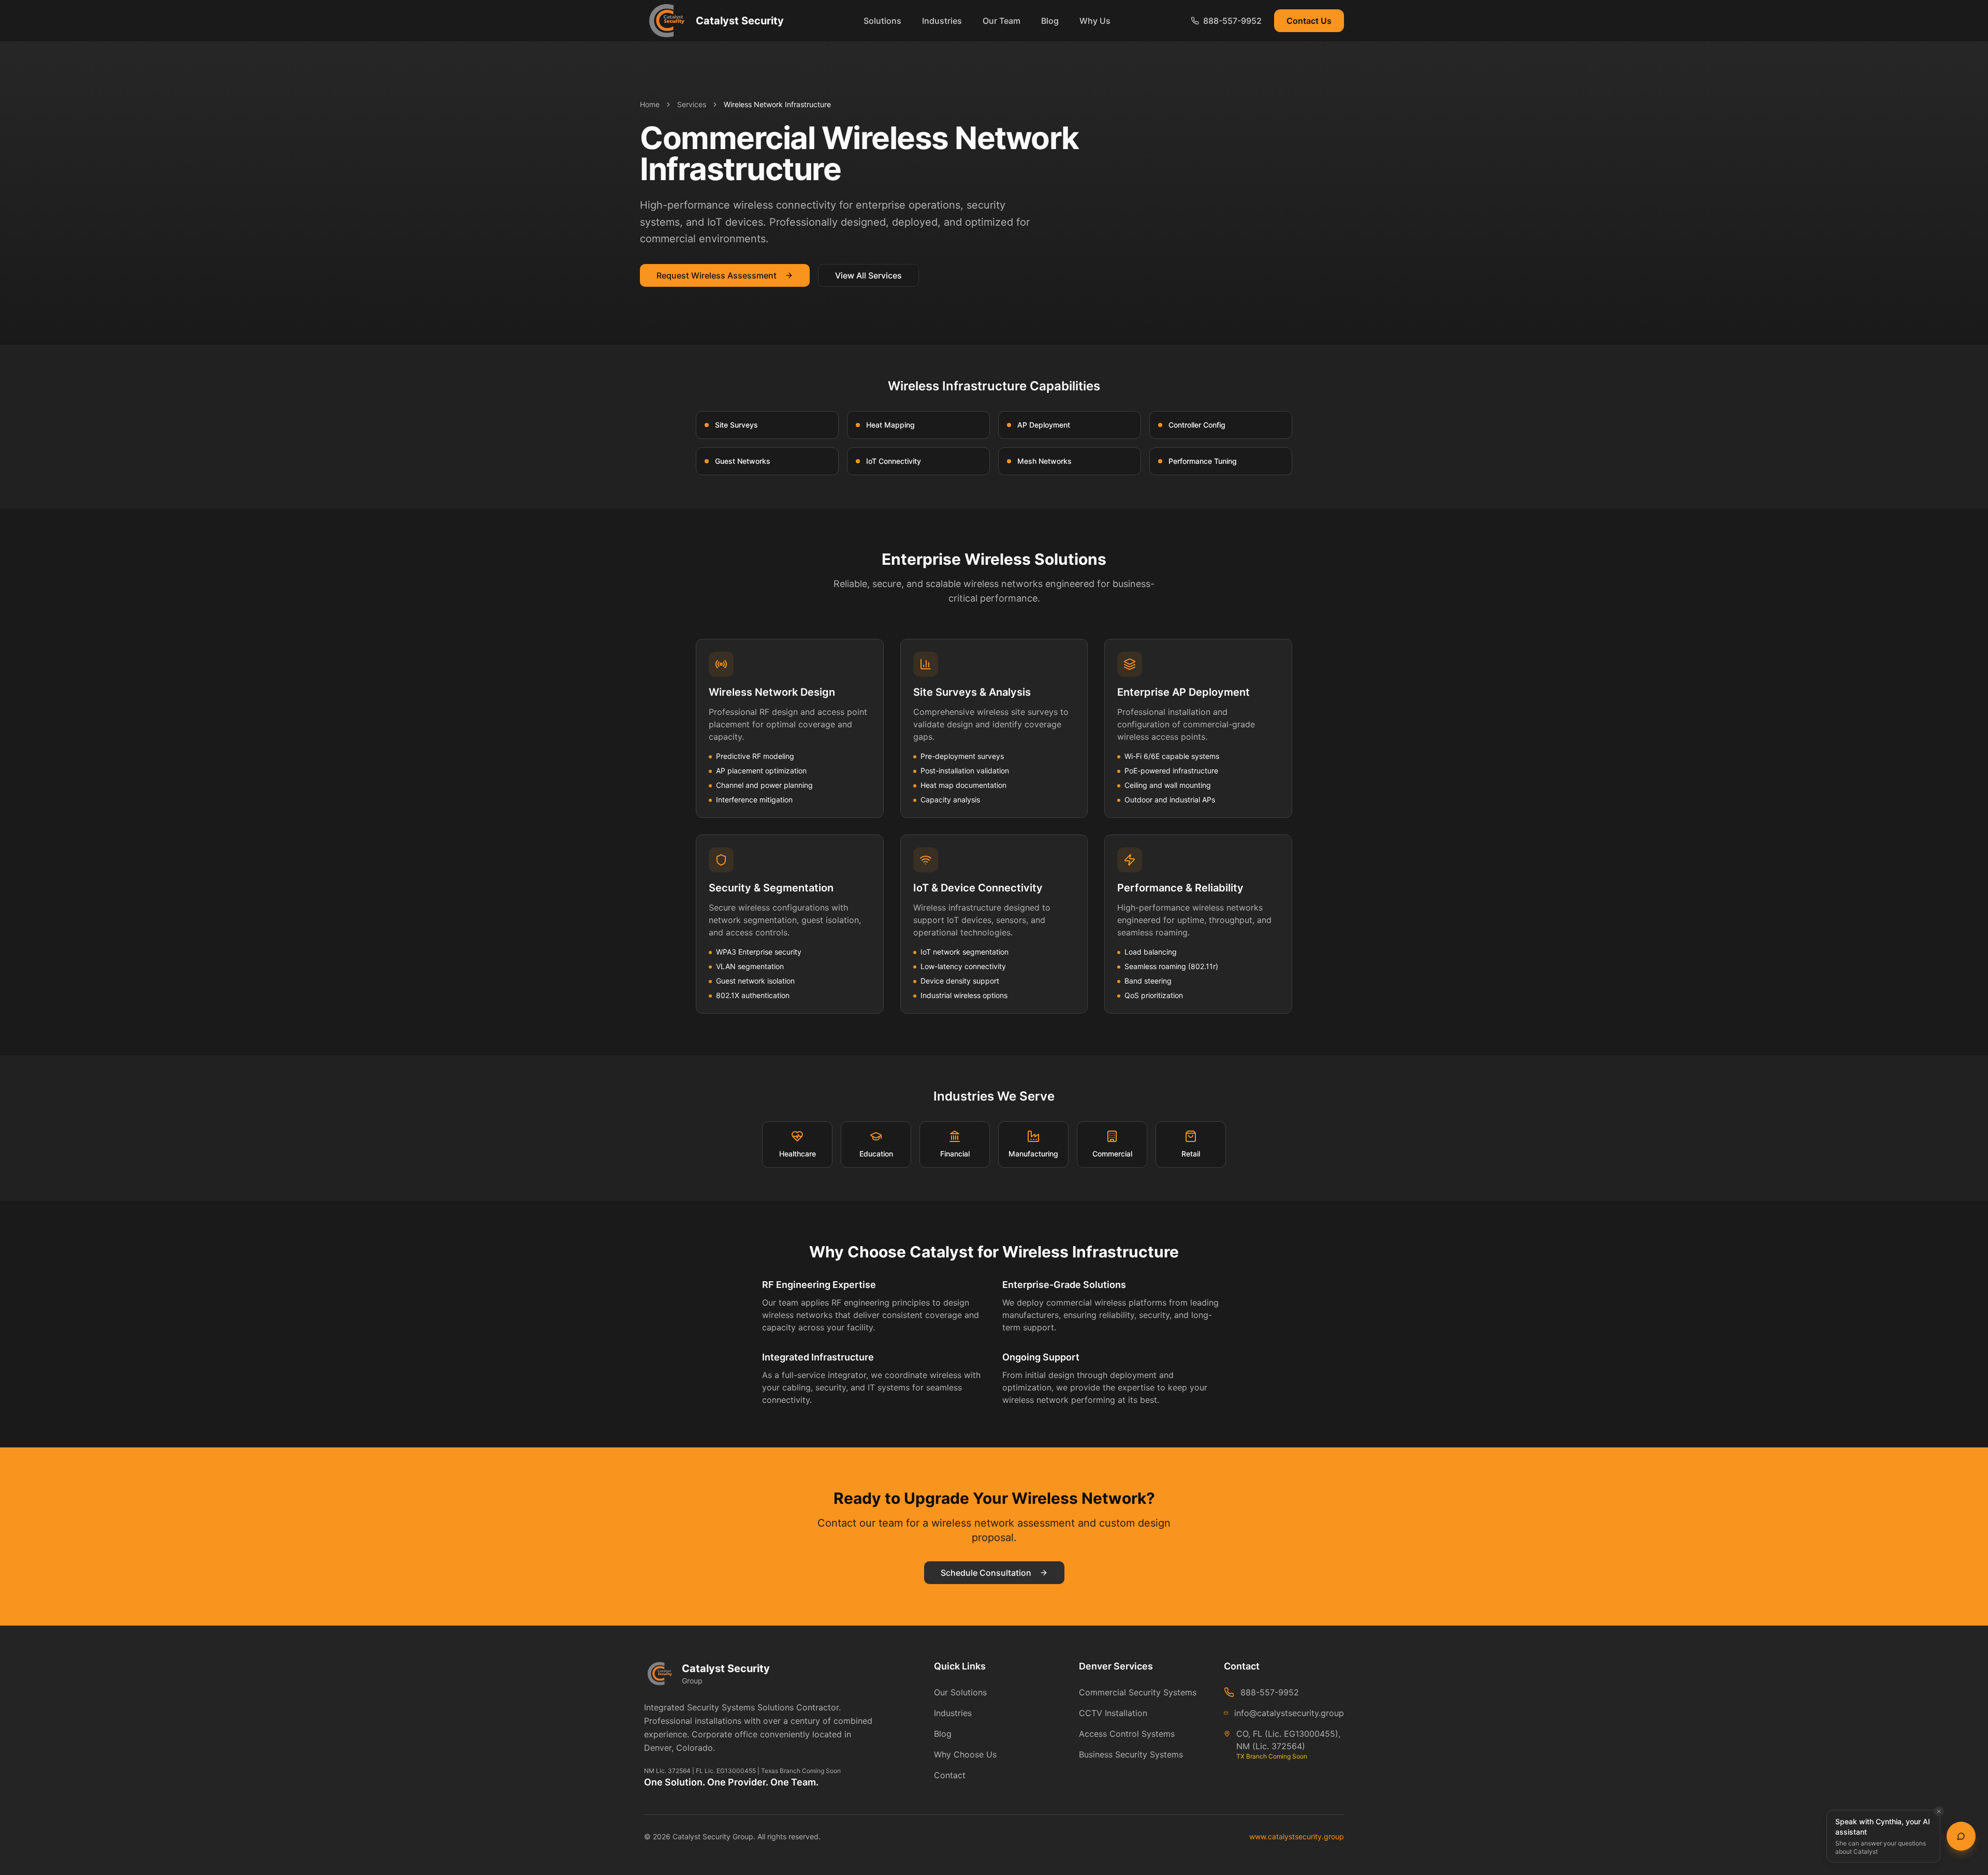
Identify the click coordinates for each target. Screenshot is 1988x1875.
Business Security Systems (1131, 1754)
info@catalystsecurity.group (1289, 1713)
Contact (950, 1775)
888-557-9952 (1270, 1692)
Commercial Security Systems (1138, 1692)
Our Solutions (960, 1692)
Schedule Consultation (986, 1573)
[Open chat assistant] (1961, 1836)
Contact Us (1309, 21)
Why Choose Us (965, 1754)
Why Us (1095, 21)
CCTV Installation (1113, 1713)
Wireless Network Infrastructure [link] (777, 104)
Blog (1050, 21)
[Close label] (1939, 1811)
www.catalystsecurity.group (1297, 1836)
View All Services (868, 275)
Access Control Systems (1127, 1734)
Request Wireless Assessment (717, 275)
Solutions (882, 21)
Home (650, 104)
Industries (942, 21)
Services (692, 104)
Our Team (1002, 21)
